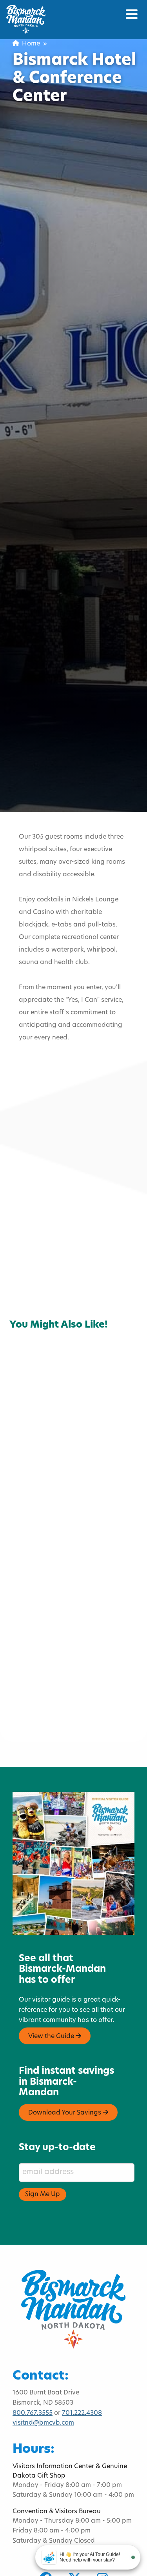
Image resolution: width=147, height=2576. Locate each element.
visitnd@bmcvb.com (43, 2423)
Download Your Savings (65, 2113)
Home (29, 44)
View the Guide (52, 2036)
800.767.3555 (33, 2413)
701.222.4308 (82, 2413)
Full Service (67, 1303)
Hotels (25, 1303)
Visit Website (45, 1245)
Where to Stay (37, 1312)
